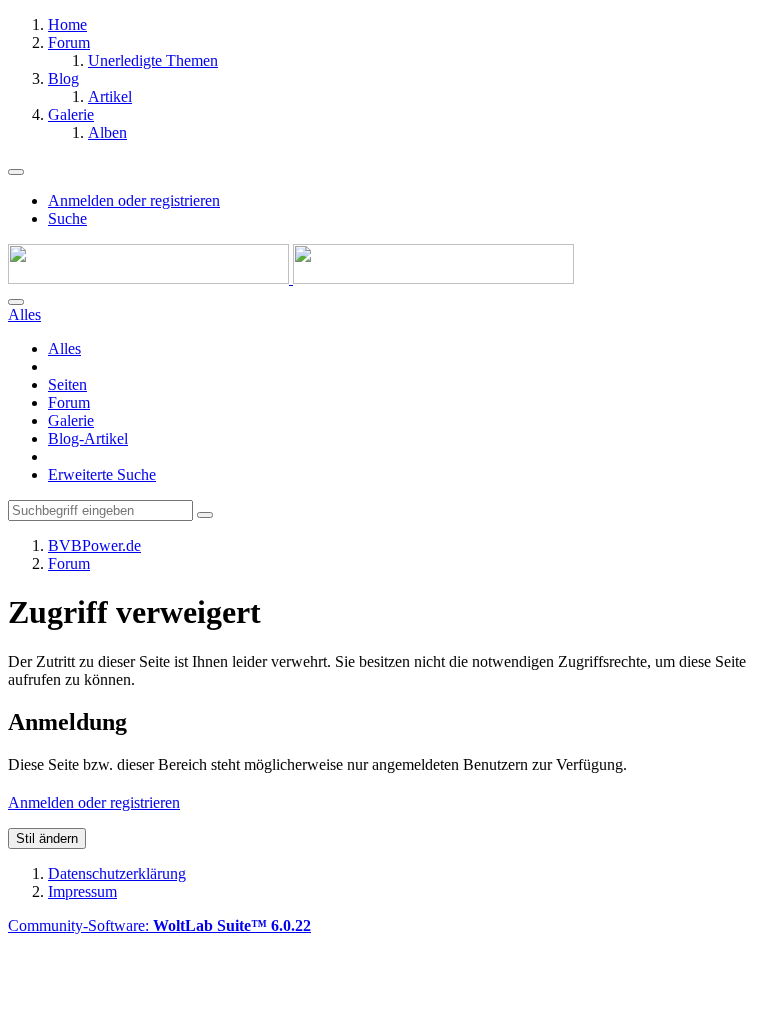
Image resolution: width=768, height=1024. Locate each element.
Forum (69, 402)
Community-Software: (159, 925)
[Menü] (16, 172)
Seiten (67, 384)
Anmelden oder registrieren (134, 200)
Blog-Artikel (88, 438)
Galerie (71, 420)
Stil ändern (47, 838)
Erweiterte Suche (102, 474)
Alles (64, 348)
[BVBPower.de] (291, 278)
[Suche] (16, 302)
